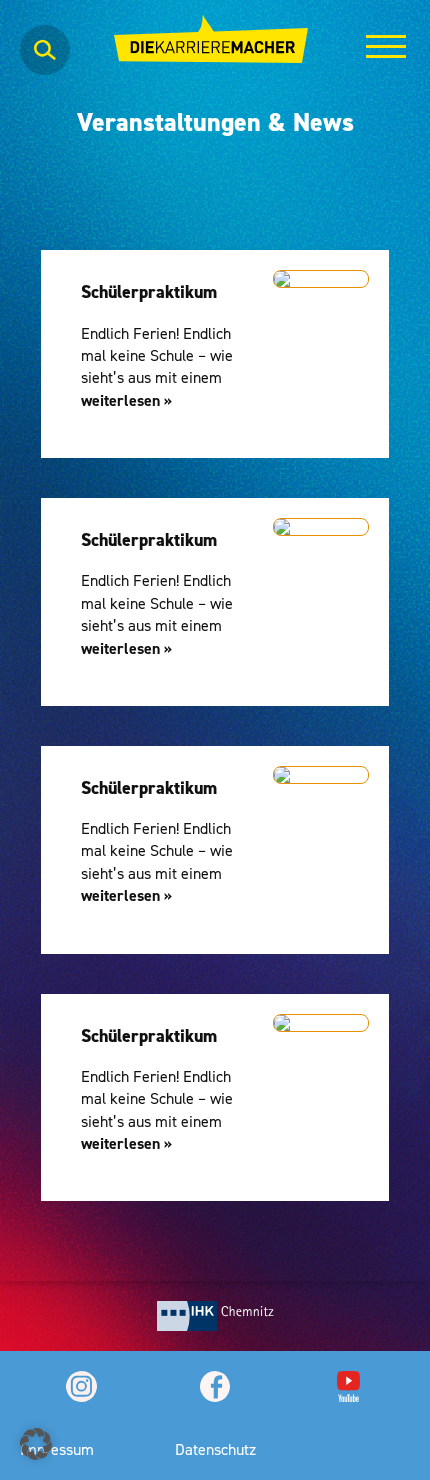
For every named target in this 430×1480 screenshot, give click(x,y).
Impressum (57, 1449)
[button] (36, 1444)
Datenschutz (215, 1449)
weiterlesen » (126, 400)
